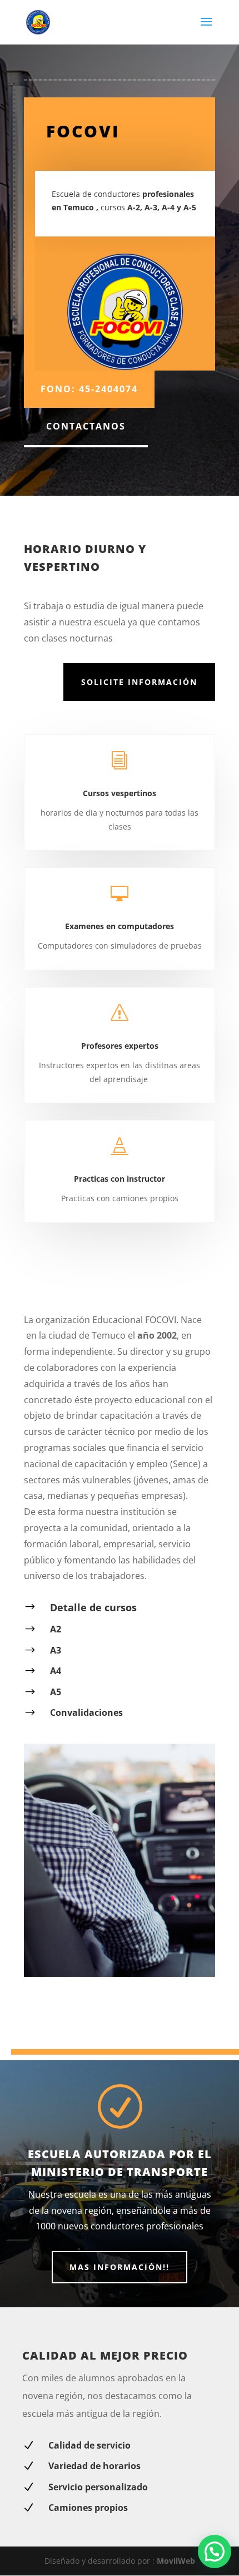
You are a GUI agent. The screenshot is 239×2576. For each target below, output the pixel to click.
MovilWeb (176, 2561)
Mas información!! (120, 2267)
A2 (56, 1629)
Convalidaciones (86, 1713)
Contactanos (86, 426)
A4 (56, 1671)
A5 (56, 1692)
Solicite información (139, 682)
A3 (56, 1650)
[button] (215, 2552)
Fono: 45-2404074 (89, 389)
